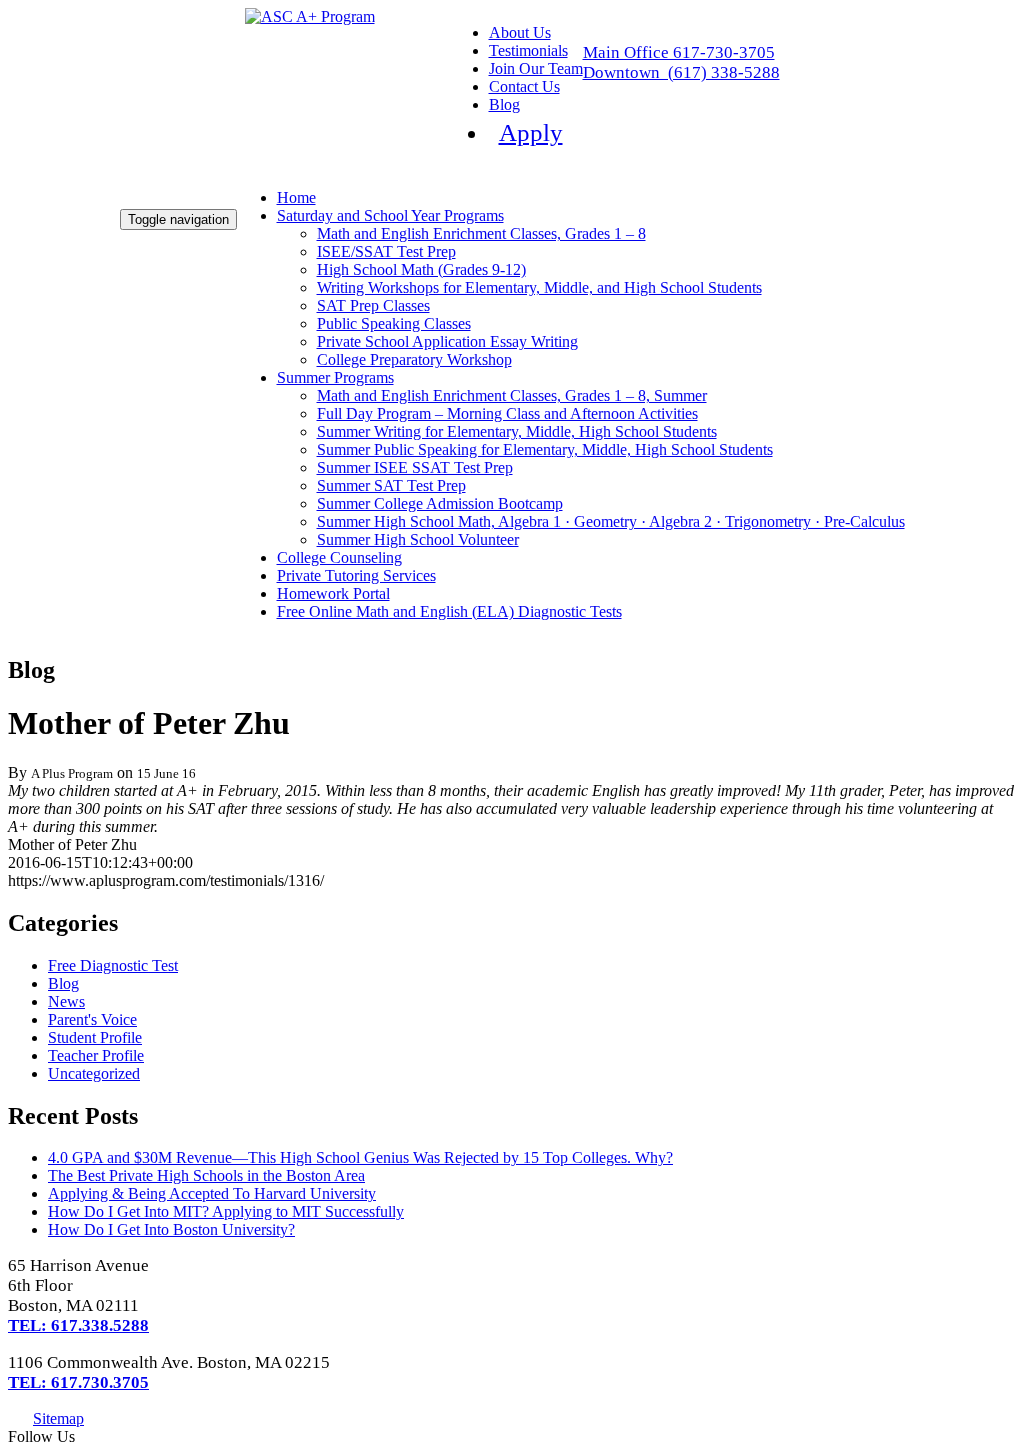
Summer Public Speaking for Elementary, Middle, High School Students (545, 449)
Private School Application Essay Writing (447, 341)
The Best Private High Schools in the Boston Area (206, 1175)
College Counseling (339, 557)
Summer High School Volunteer (418, 539)
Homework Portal (333, 593)
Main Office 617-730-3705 (679, 52)
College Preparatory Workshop (414, 359)
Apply (531, 132)
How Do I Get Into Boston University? (171, 1229)
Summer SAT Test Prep (391, 485)
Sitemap (58, 1418)
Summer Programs (335, 377)
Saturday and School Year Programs (390, 215)
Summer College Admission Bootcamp (440, 503)
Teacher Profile (96, 1055)
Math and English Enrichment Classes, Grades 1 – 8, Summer (512, 395)
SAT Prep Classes (373, 305)
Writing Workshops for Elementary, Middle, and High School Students (539, 287)
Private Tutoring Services (356, 575)
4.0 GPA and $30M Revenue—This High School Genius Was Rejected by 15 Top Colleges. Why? (360, 1157)
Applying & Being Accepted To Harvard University (212, 1193)
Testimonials (528, 50)
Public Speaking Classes (394, 323)
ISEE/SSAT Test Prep (386, 251)
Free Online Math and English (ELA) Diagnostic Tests (449, 611)
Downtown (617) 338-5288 (681, 72)
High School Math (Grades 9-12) (421, 269)
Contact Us (524, 86)
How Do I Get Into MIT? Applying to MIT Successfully (226, 1211)
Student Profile (95, 1037)
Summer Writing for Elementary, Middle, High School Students (517, 431)
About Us (520, 32)
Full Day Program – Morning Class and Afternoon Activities (507, 413)
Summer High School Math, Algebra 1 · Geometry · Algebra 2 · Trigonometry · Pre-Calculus (611, 521)
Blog (504, 104)
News (66, 1001)
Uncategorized (94, 1073)
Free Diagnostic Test (113, 965)
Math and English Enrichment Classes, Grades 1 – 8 (481, 233)
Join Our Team (536, 68)
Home (296, 197)
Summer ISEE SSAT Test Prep (415, 467)
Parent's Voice (92, 1019)
